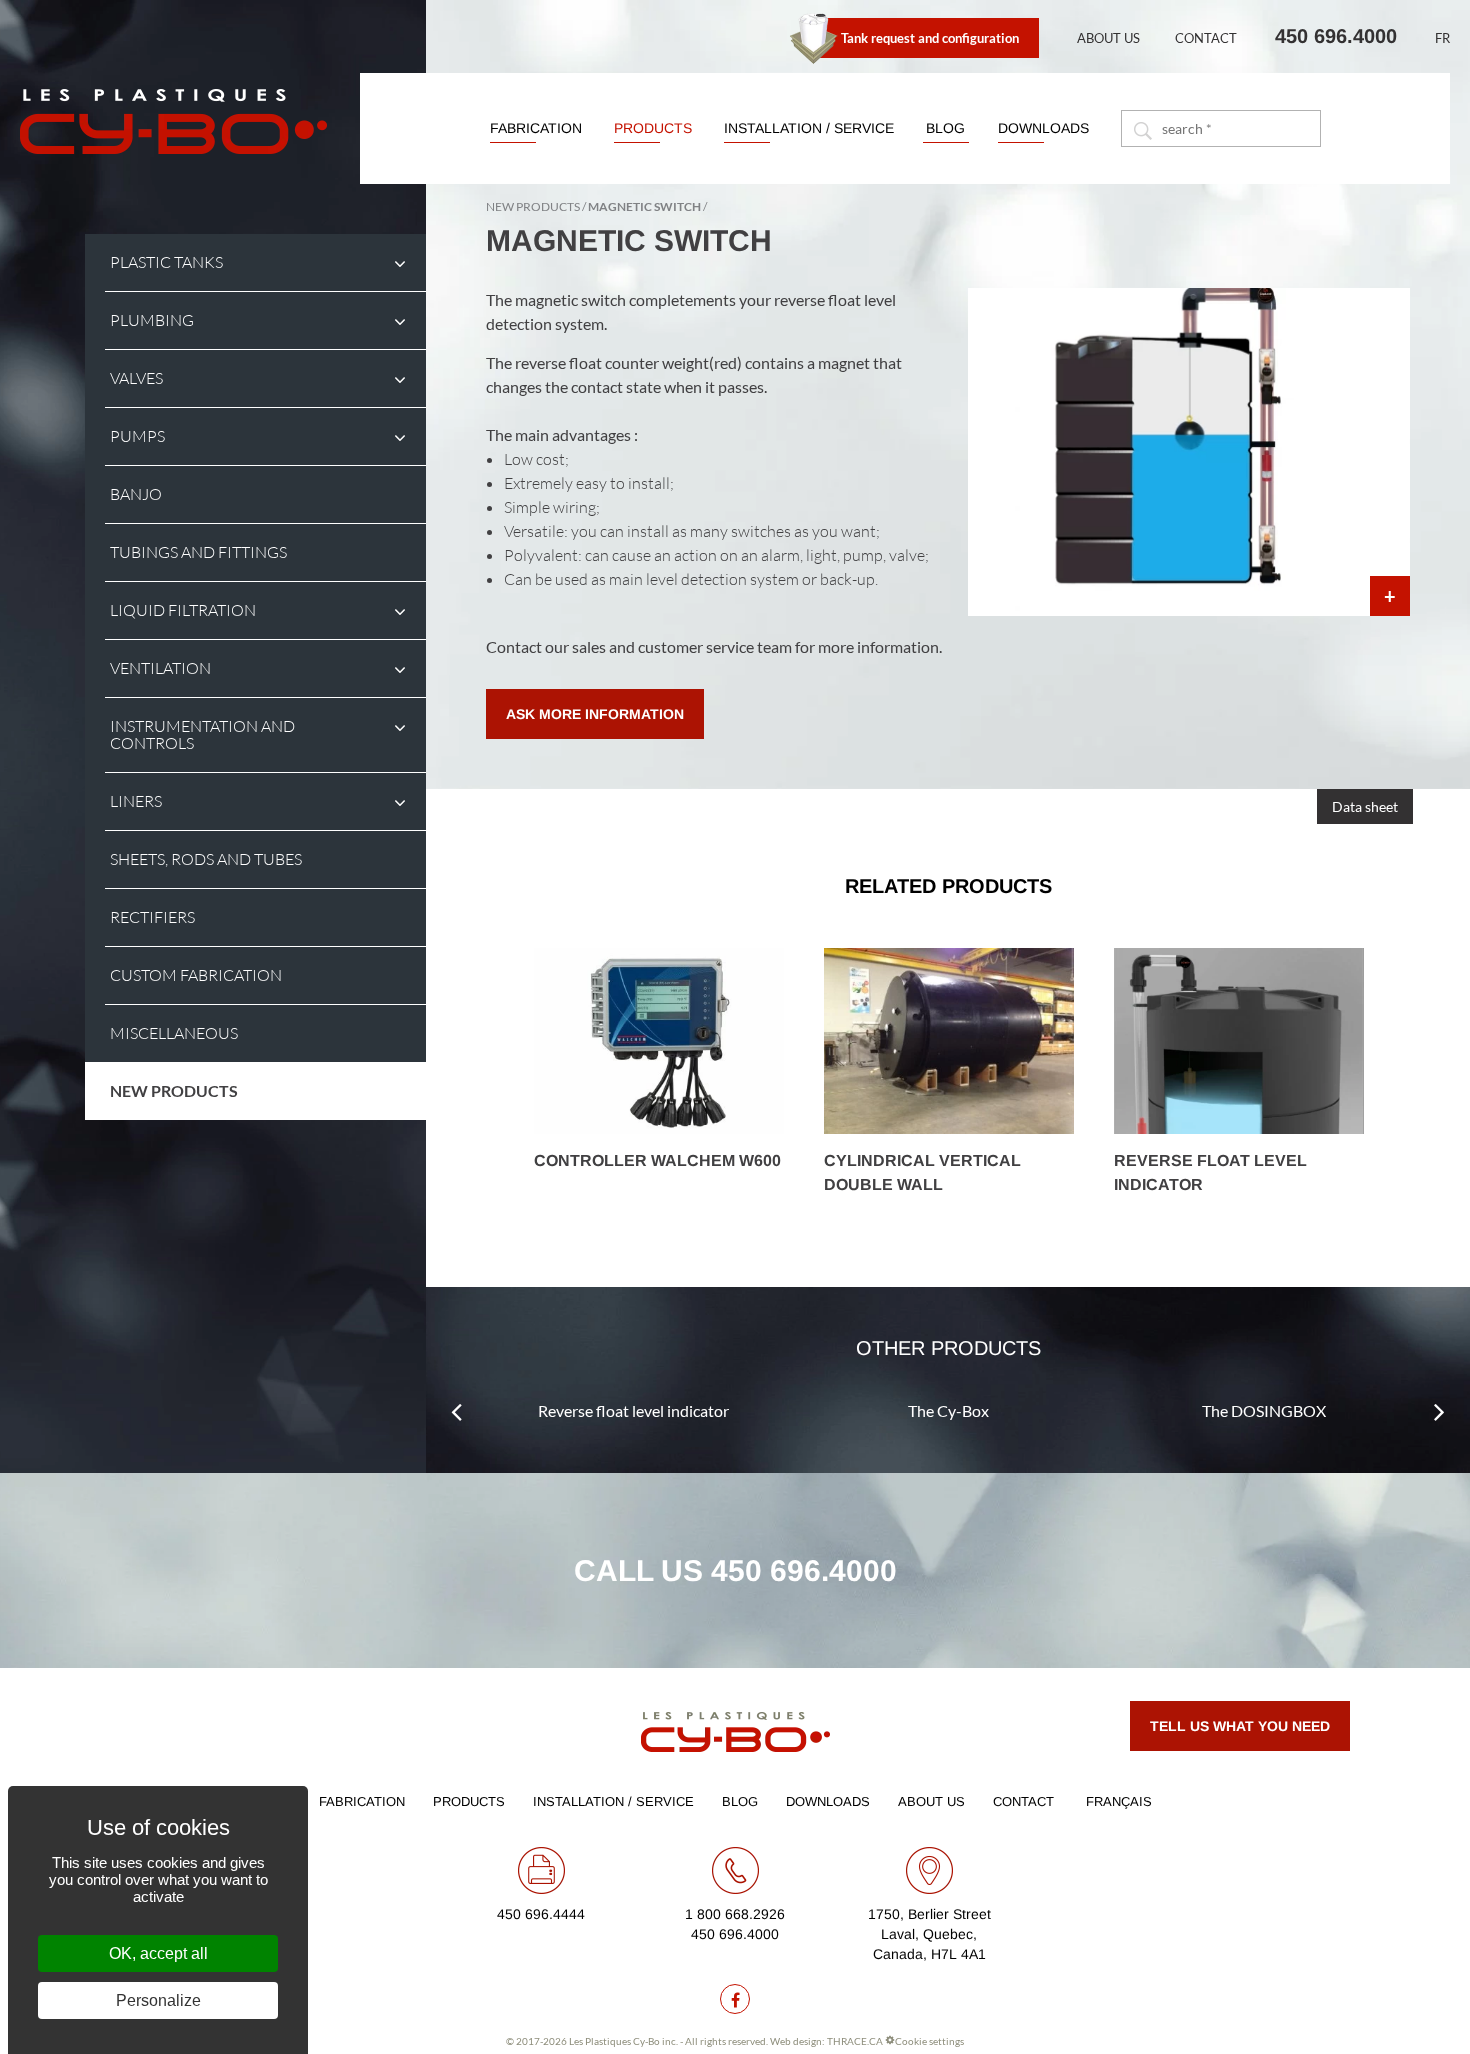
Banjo (136, 494)
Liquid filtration (183, 610)
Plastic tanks (166, 262)
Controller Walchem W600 (657, 1160)
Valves (136, 378)
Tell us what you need (1240, 1726)
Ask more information (595, 714)
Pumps (137, 436)
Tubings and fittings (198, 552)
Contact (1206, 38)
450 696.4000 (1336, 36)
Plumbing (152, 320)
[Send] (1142, 128)
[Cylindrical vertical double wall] (949, 1041)
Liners (136, 801)
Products (653, 128)
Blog (945, 128)
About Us (1108, 38)
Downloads (1043, 128)
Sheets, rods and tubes (206, 859)
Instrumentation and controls (202, 735)
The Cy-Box (948, 1410)
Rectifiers (152, 917)
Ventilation (160, 668)
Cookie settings (929, 2041)
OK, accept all (158, 1953)
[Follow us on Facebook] (735, 1999)
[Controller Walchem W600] (659, 1041)
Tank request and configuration (930, 38)
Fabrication (536, 128)
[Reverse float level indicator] (1239, 1041)
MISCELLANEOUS (174, 1033)
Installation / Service (809, 128)
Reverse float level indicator (633, 1410)
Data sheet (1365, 806)
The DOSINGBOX (1264, 1410)
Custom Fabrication (196, 975)
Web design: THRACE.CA (826, 2041)
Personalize (158, 2000)
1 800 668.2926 (735, 1914)
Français (1119, 1801)
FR (1442, 38)
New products (174, 1090)
